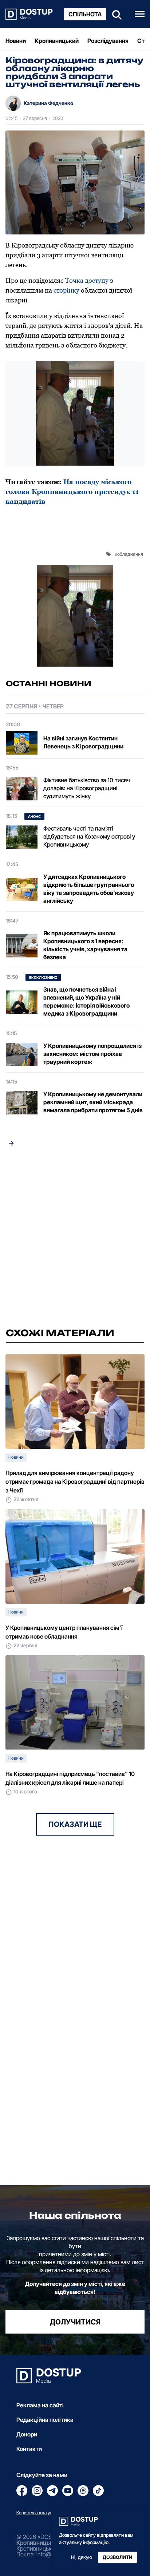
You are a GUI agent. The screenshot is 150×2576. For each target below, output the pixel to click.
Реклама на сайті (40, 2405)
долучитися (75, 2322)
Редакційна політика (45, 2420)
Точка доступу (87, 280)
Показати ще (75, 1824)
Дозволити (117, 2557)
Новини (16, 41)
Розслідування (108, 41)
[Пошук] (115, 14)
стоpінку (66, 290)
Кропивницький (57, 41)
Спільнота (85, 14)
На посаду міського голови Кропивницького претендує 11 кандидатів (72, 492)
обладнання (130, 554)
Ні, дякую (82, 2557)
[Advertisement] (75, 1239)
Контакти (29, 2449)
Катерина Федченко (48, 103)
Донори (27, 2434)
